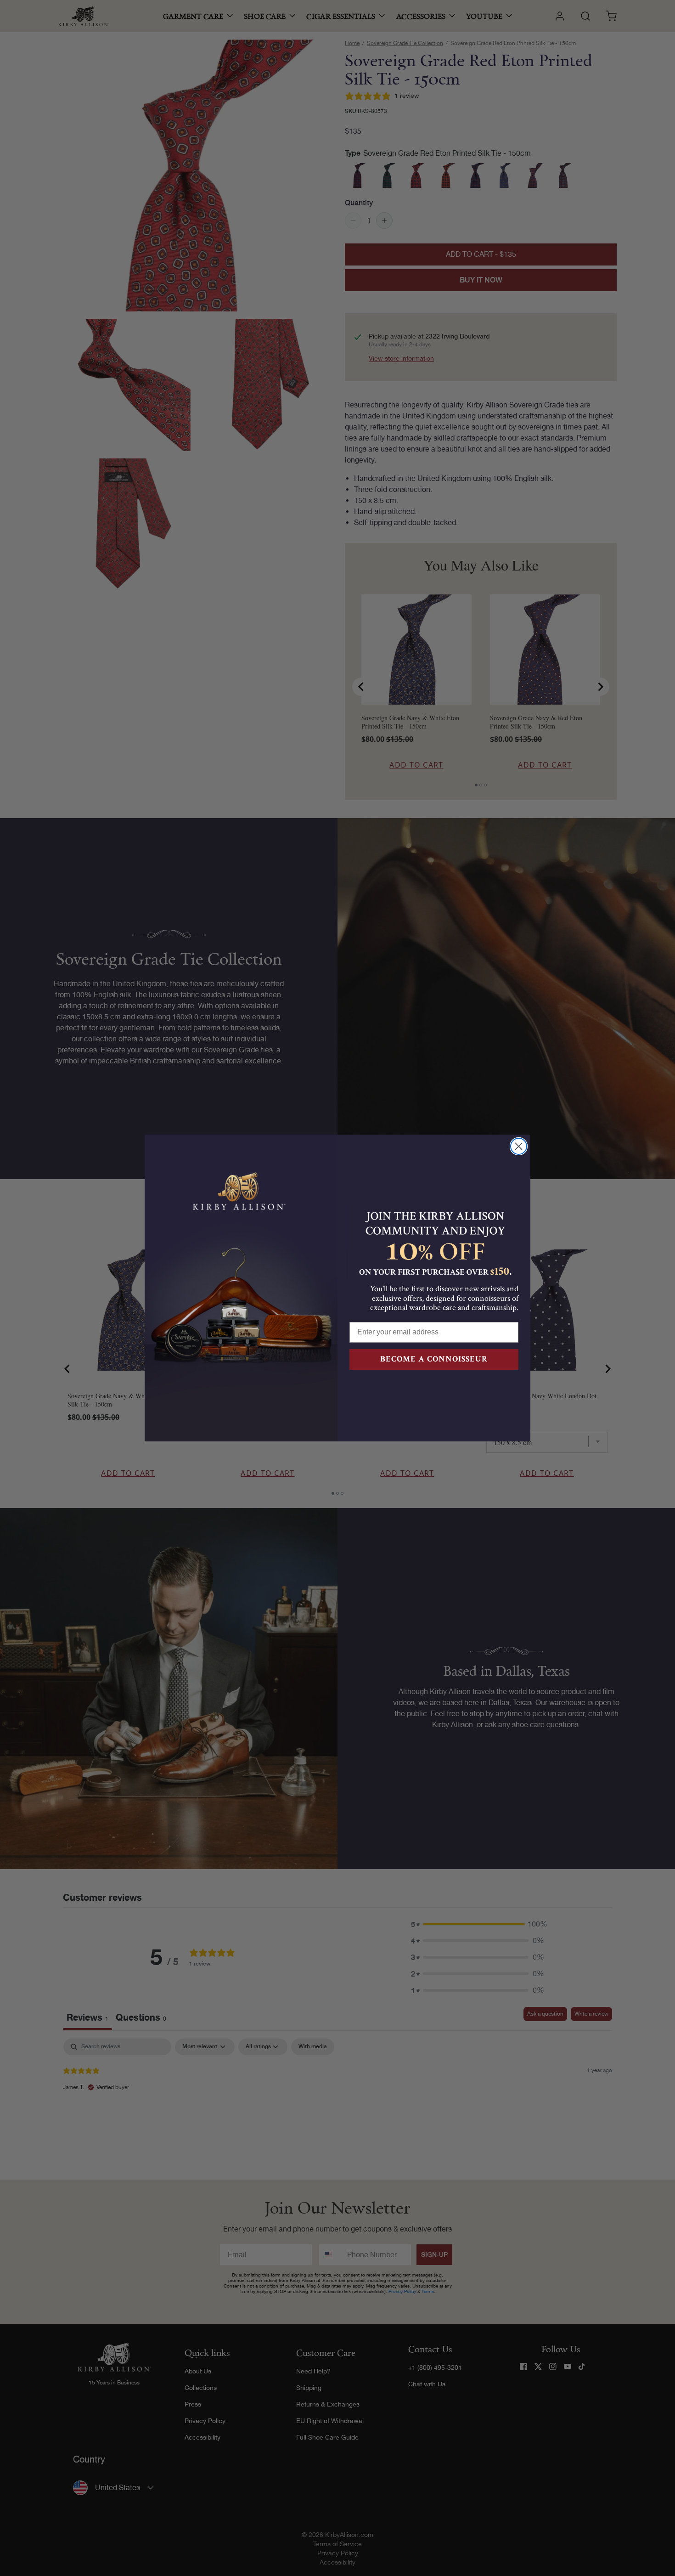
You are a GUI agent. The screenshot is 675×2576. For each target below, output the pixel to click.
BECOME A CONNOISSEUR (434, 1359)
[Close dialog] (519, 1146)
